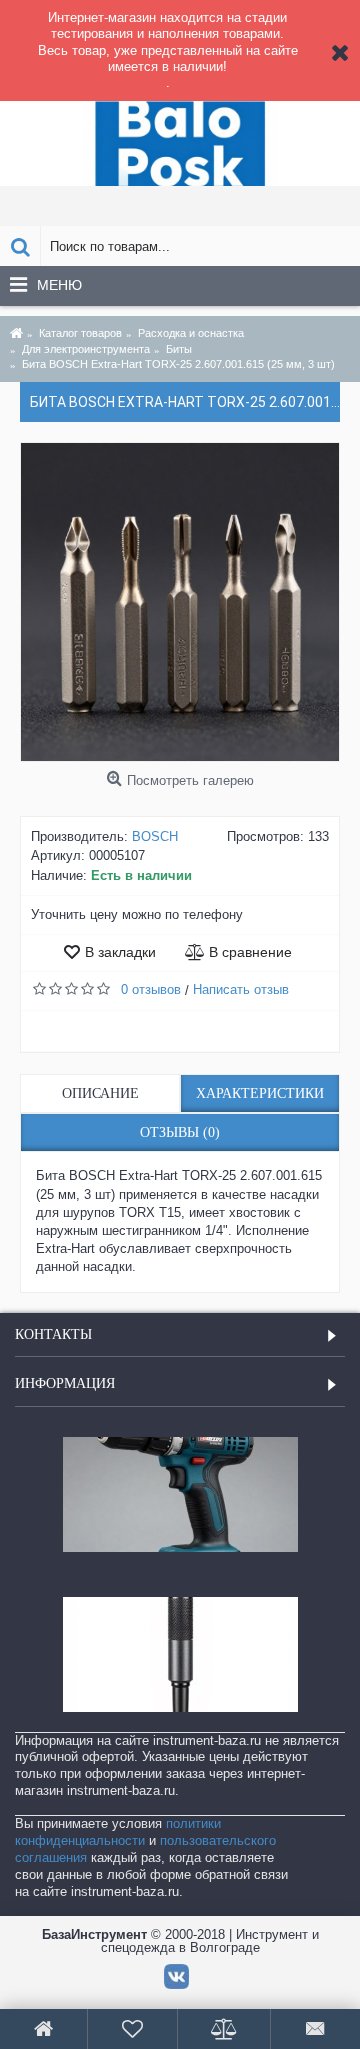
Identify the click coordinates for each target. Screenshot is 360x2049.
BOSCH (155, 836)
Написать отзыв (241, 989)
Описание (100, 1093)
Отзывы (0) (180, 1132)
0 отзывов (151, 989)
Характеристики (260, 1093)
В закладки (120, 952)
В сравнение (250, 952)
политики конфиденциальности (118, 1832)
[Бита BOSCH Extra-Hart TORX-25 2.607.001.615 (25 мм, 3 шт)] (180, 602)
